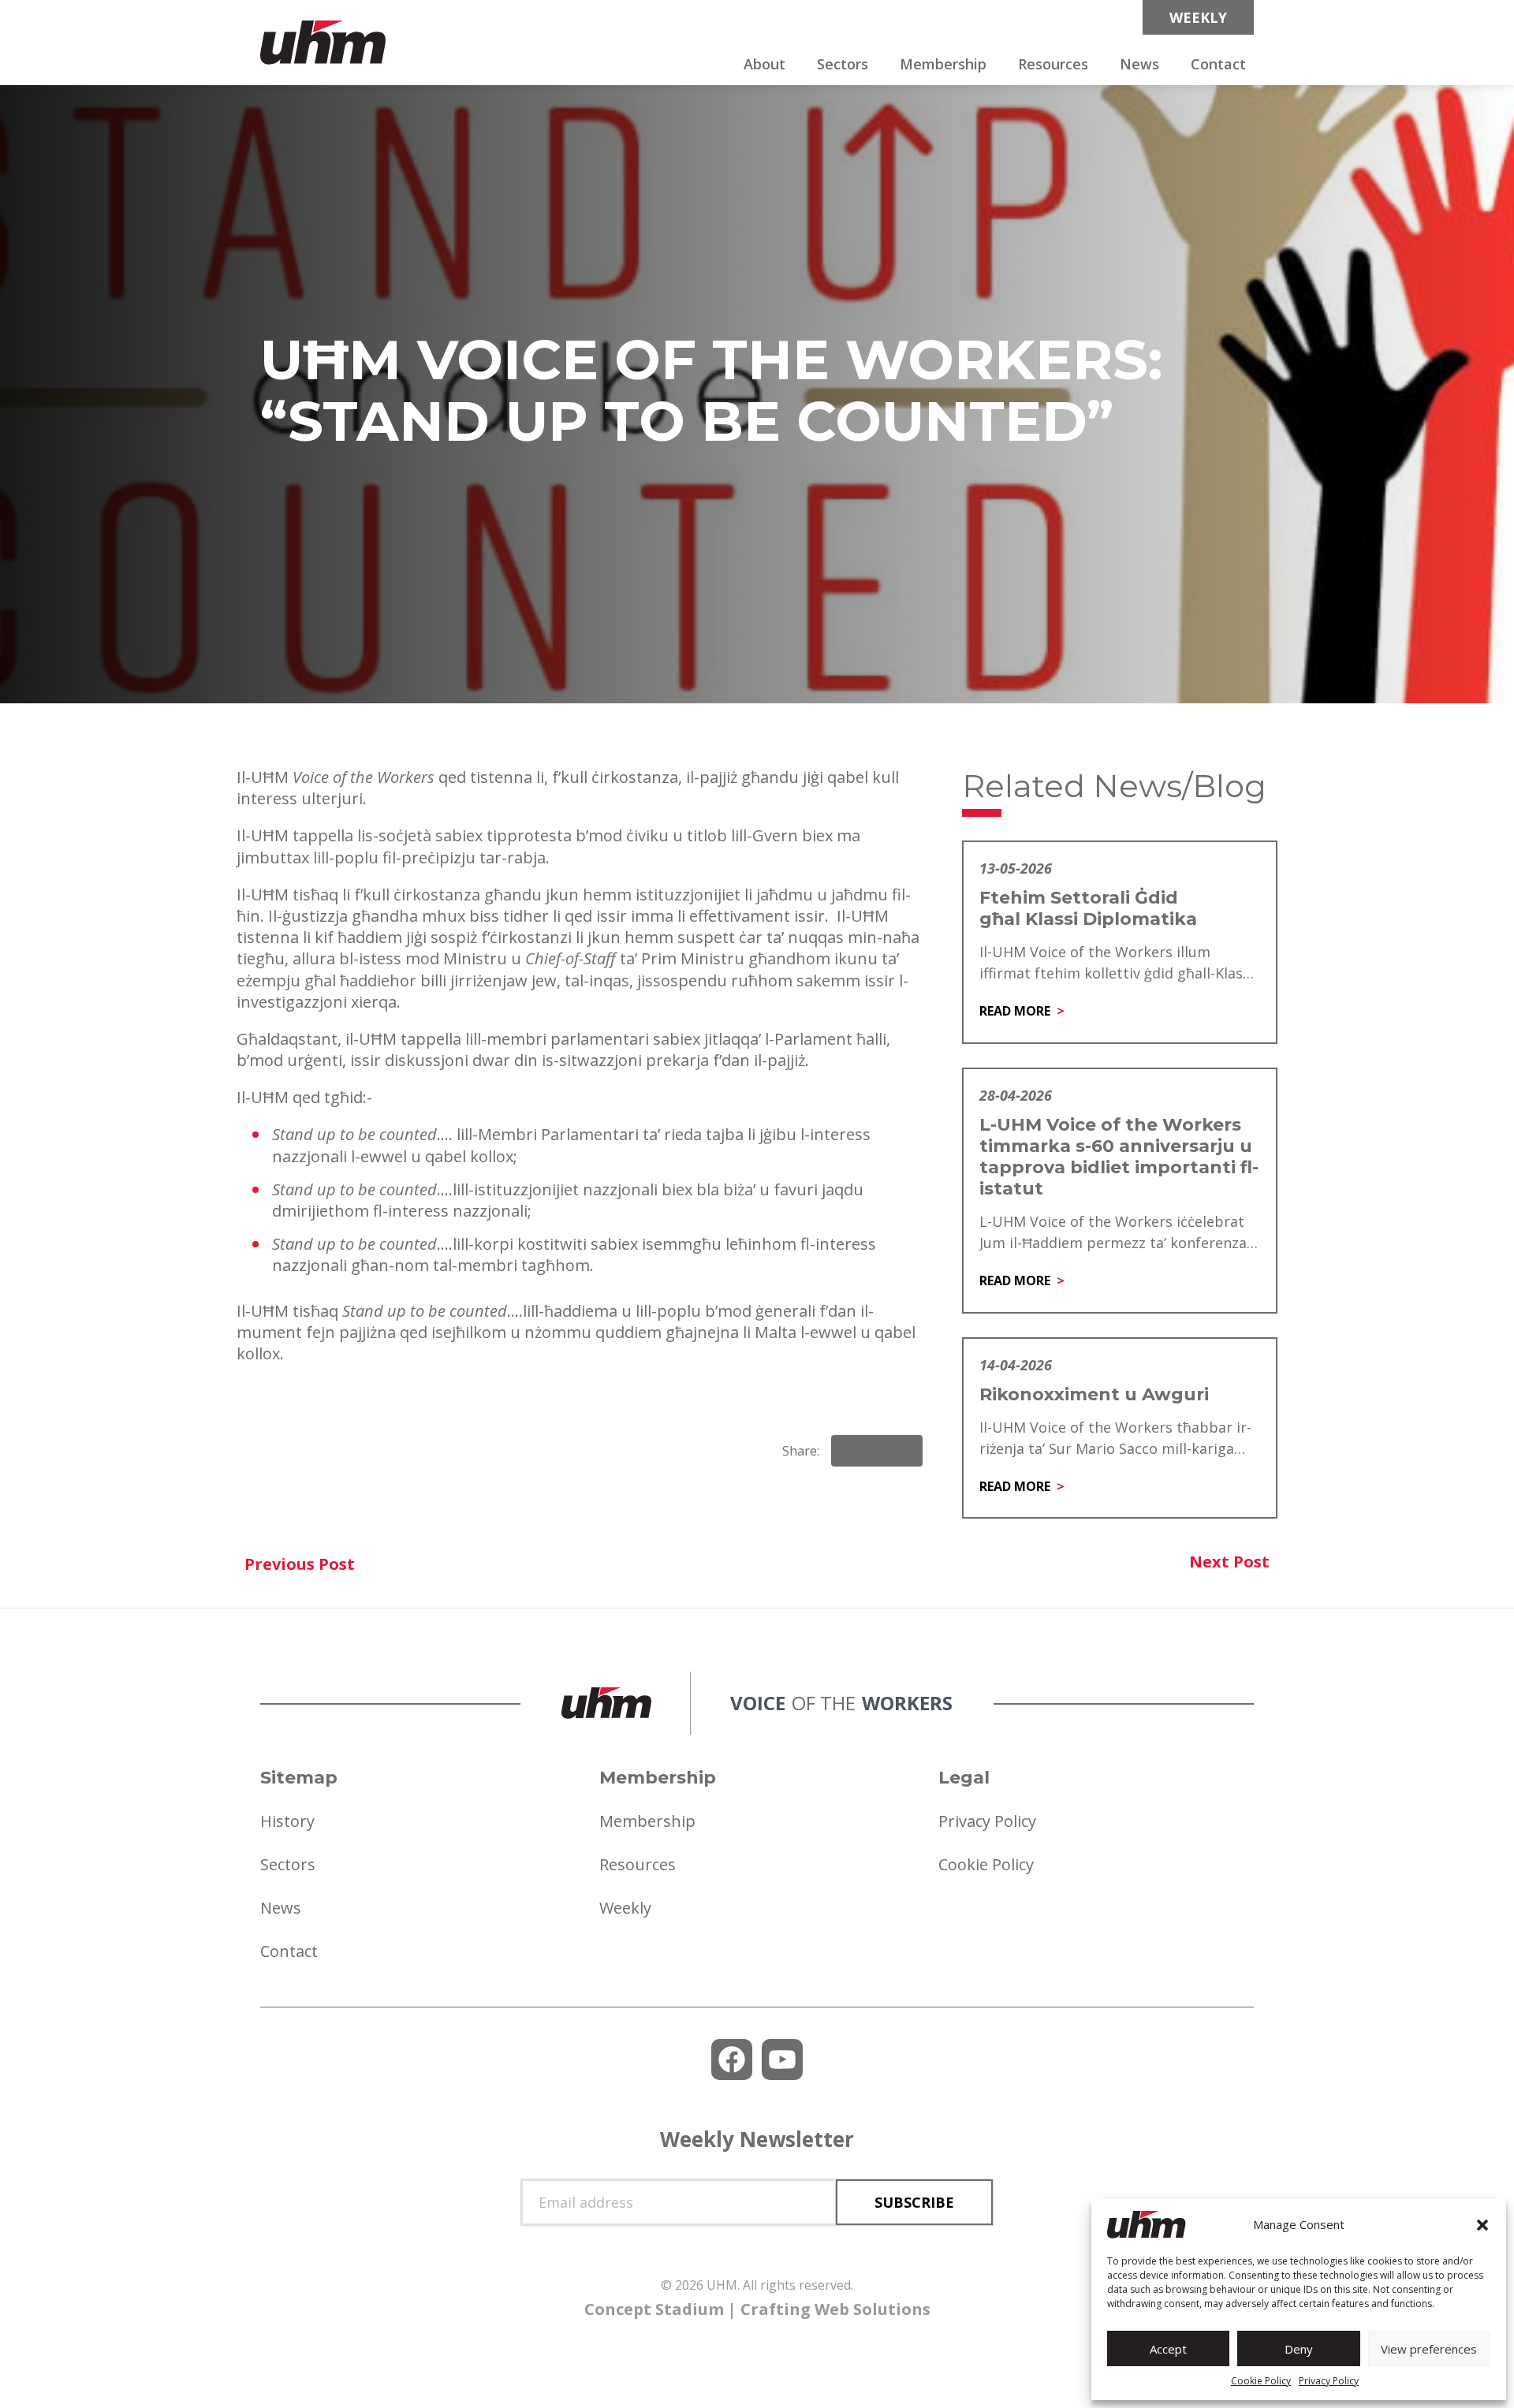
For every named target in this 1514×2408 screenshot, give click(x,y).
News (1139, 64)
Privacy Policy (1329, 2381)
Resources (1053, 64)
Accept (1168, 2349)
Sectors (843, 64)
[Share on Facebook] (850, 1451)
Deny (1299, 2349)
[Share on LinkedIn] (877, 1451)
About (764, 64)
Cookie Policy (1261, 2381)
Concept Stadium (654, 2309)
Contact (1218, 64)
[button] (1482, 2225)
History (287, 1821)
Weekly (625, 1908)
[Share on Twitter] (904, 1451)
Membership (943, 64)
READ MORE (1015, 1011)
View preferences (1429, 2349)
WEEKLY (1198, 17)
